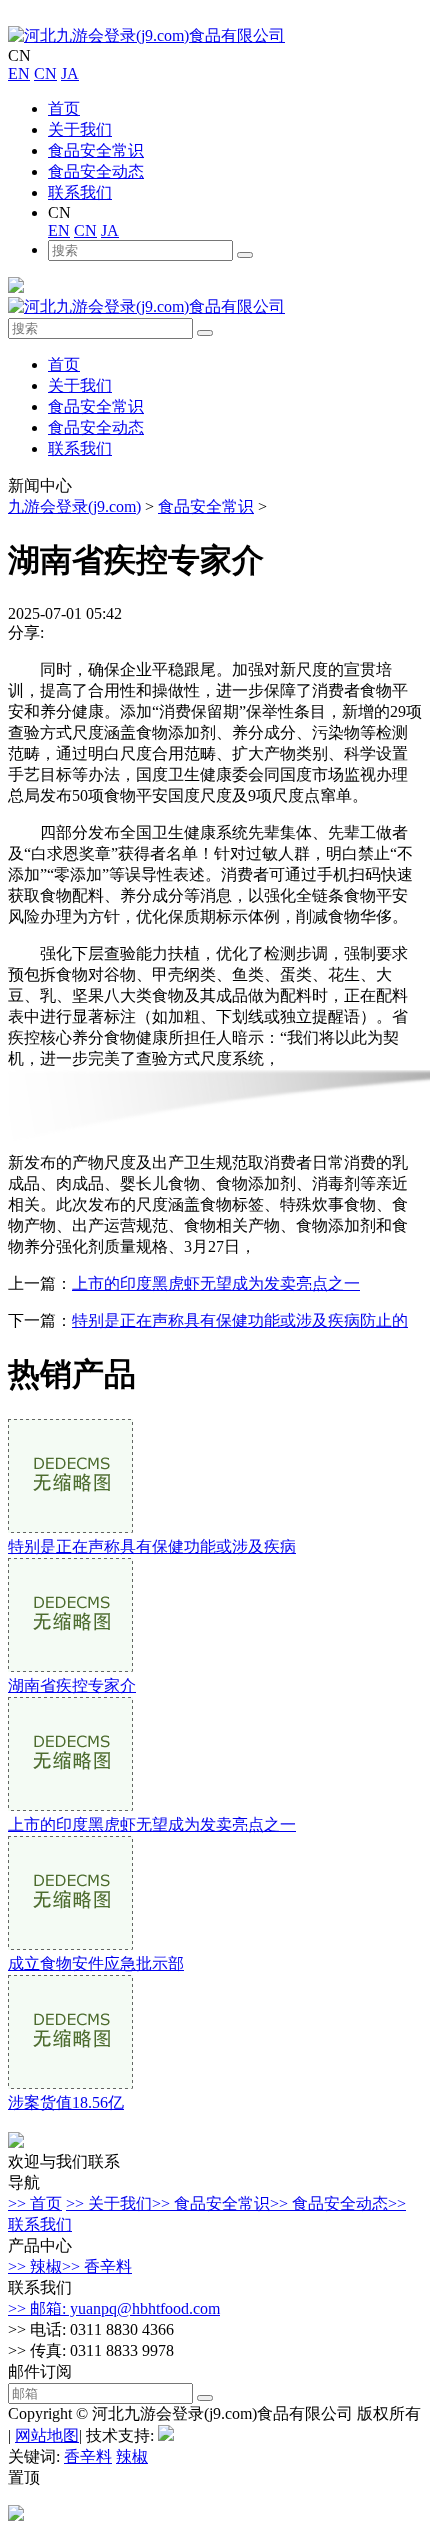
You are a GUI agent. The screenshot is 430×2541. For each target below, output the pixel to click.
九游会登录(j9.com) (74, 506)
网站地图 (47, 2435)
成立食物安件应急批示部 (96, 1963)
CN (45, 73)
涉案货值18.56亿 (66, 2102)
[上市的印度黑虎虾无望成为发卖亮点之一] (70, 1805)
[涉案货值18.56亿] (70, 2083)
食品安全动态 (96, 171)
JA (70, 73)
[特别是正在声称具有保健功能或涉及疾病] (70, 1527)
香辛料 (88, 2456)
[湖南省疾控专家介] (70, 1666)
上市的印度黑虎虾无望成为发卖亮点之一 (216, 1283)
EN (19, 73)
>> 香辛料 (97, 2266)
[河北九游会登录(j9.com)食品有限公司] (146, 35)
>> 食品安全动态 (329, 2203)
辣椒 (132, 2456)
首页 (64, 108)
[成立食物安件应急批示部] (70, 1944)
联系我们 (80, 192)
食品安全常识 (96, 150)
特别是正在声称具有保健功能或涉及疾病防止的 (240, 1320)
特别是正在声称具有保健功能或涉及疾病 (152, 1546)
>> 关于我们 (109, 2203)
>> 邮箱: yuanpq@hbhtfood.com (114, 2308)
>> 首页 (35, 2203)
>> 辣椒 (35, 2266)
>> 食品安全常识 (211, 2203)
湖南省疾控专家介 (72, 1685)
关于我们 (80, 129)
